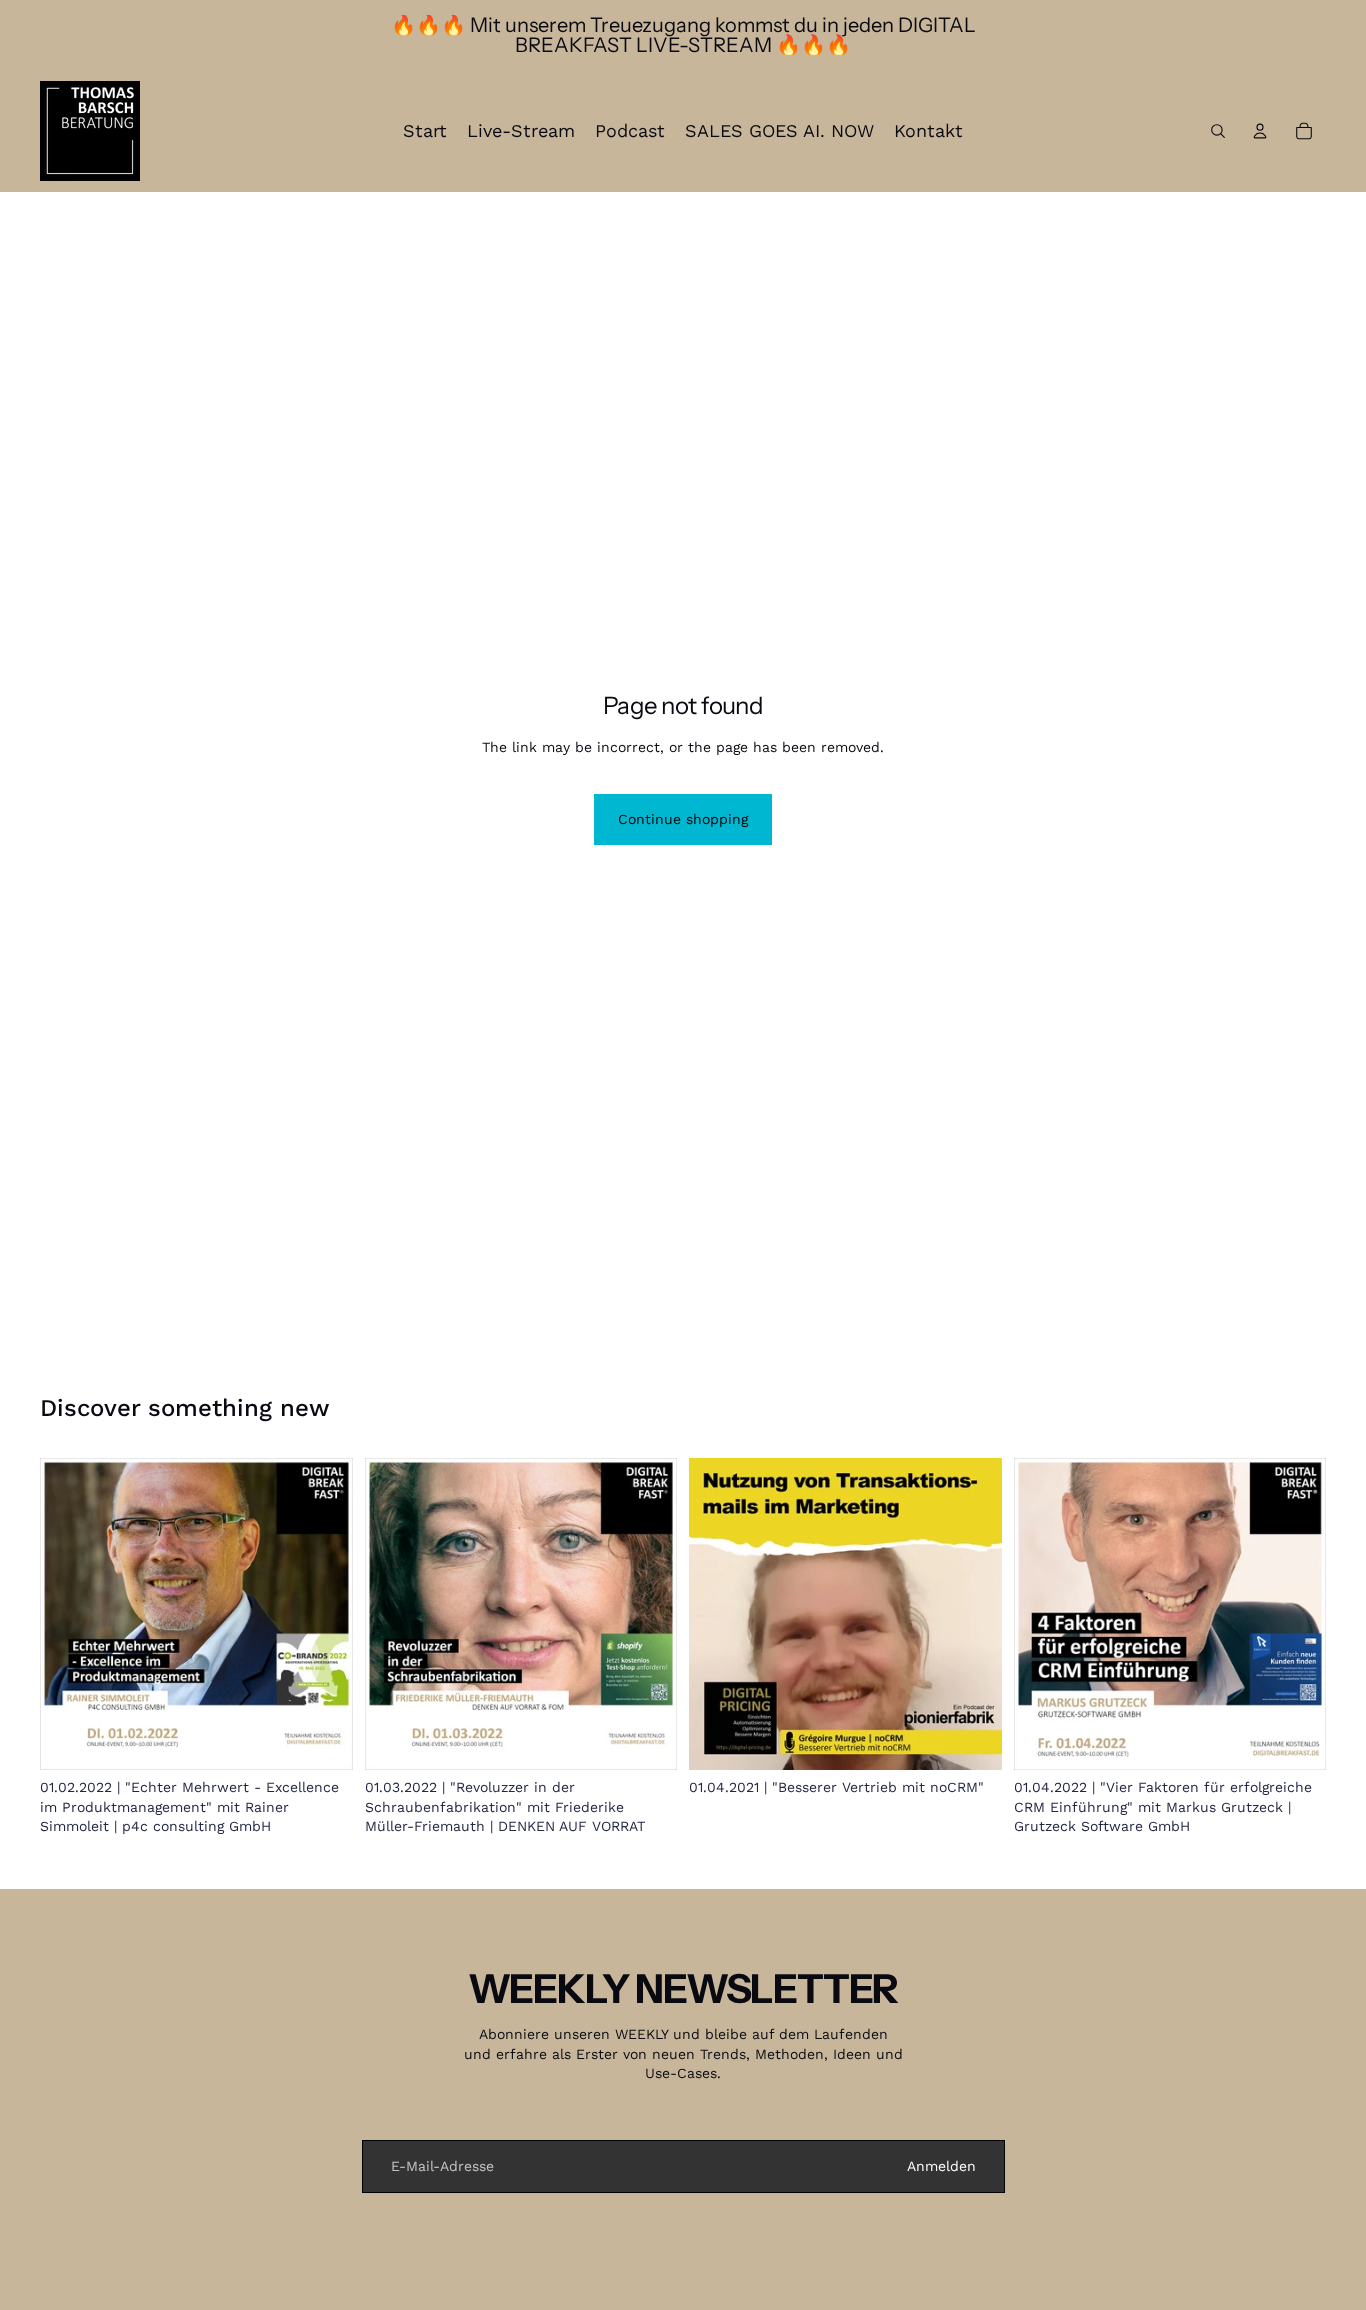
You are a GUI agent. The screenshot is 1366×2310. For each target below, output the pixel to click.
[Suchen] (1218, 131)
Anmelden (941, 2166)
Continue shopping (683, 819)
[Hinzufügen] (322, 1739)
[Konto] (1260, 131)
